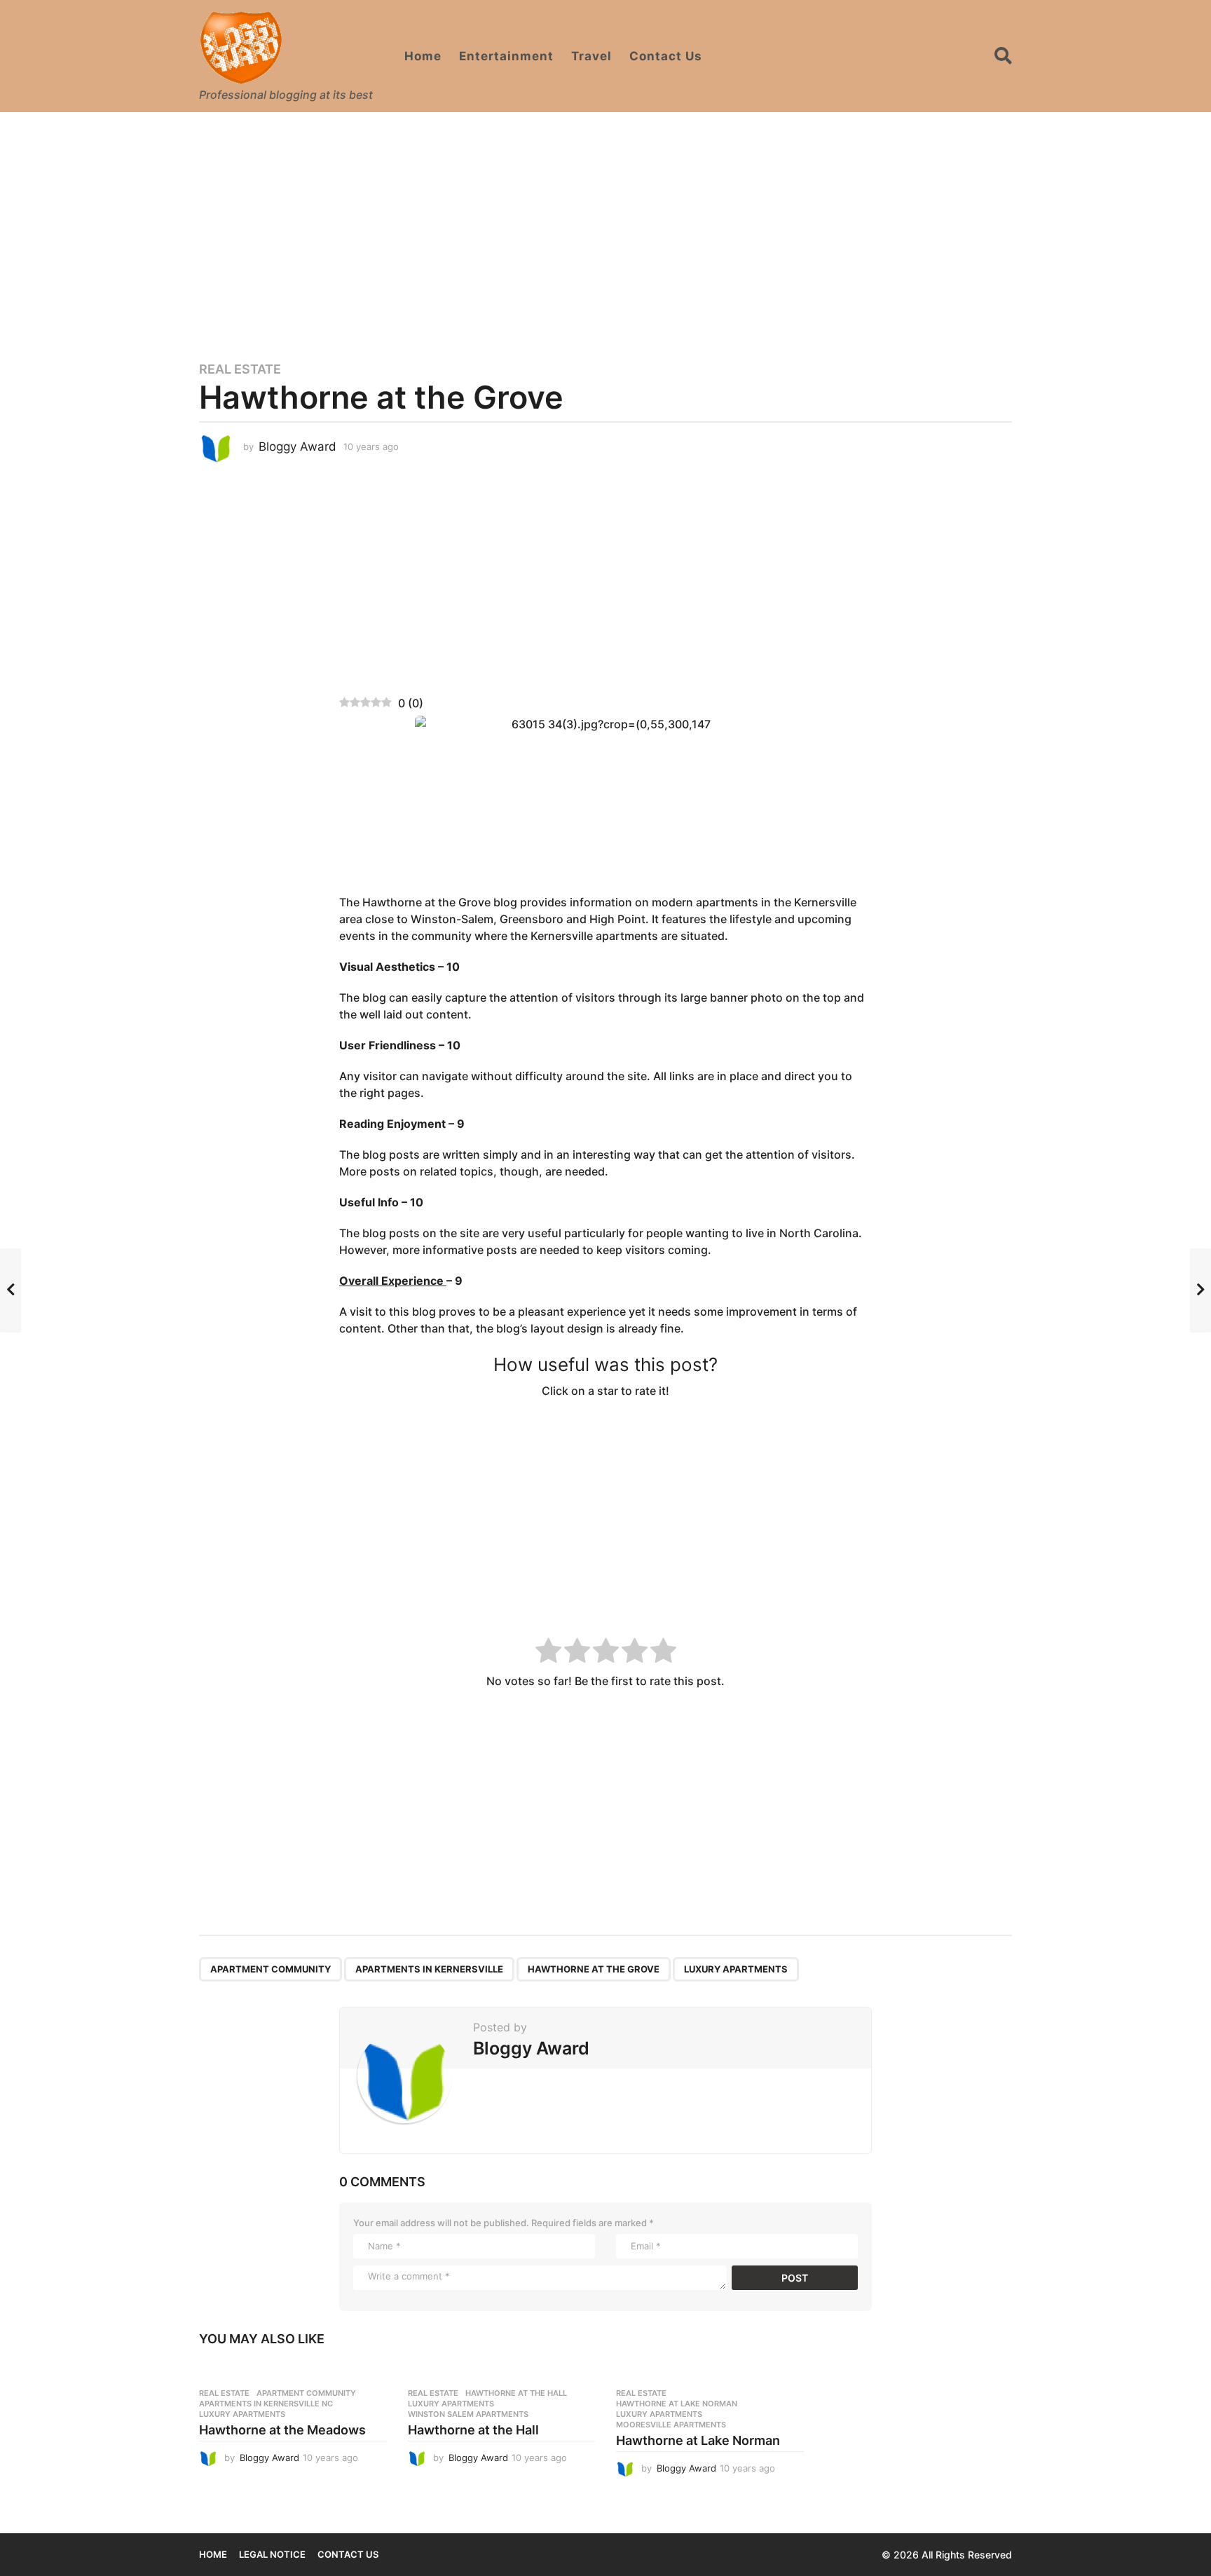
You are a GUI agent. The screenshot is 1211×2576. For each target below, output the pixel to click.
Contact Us (666, 56)
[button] (1003, 56)
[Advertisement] (605, 228)
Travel (591, 56)
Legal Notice (272, 2554)
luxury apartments (736, 1969)
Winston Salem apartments (468, 2414)
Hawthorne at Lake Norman (677, 2404)
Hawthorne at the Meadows (282, 2430)
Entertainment (506, 56)
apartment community (271, 1969)
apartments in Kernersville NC (266, 2404)
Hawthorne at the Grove (594, 1969)
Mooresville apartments (671, 2425)
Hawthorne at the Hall (516, 2393)
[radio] (548, 1652)
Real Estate (240, 369)
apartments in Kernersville (429, 1969)
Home (423, 56)
